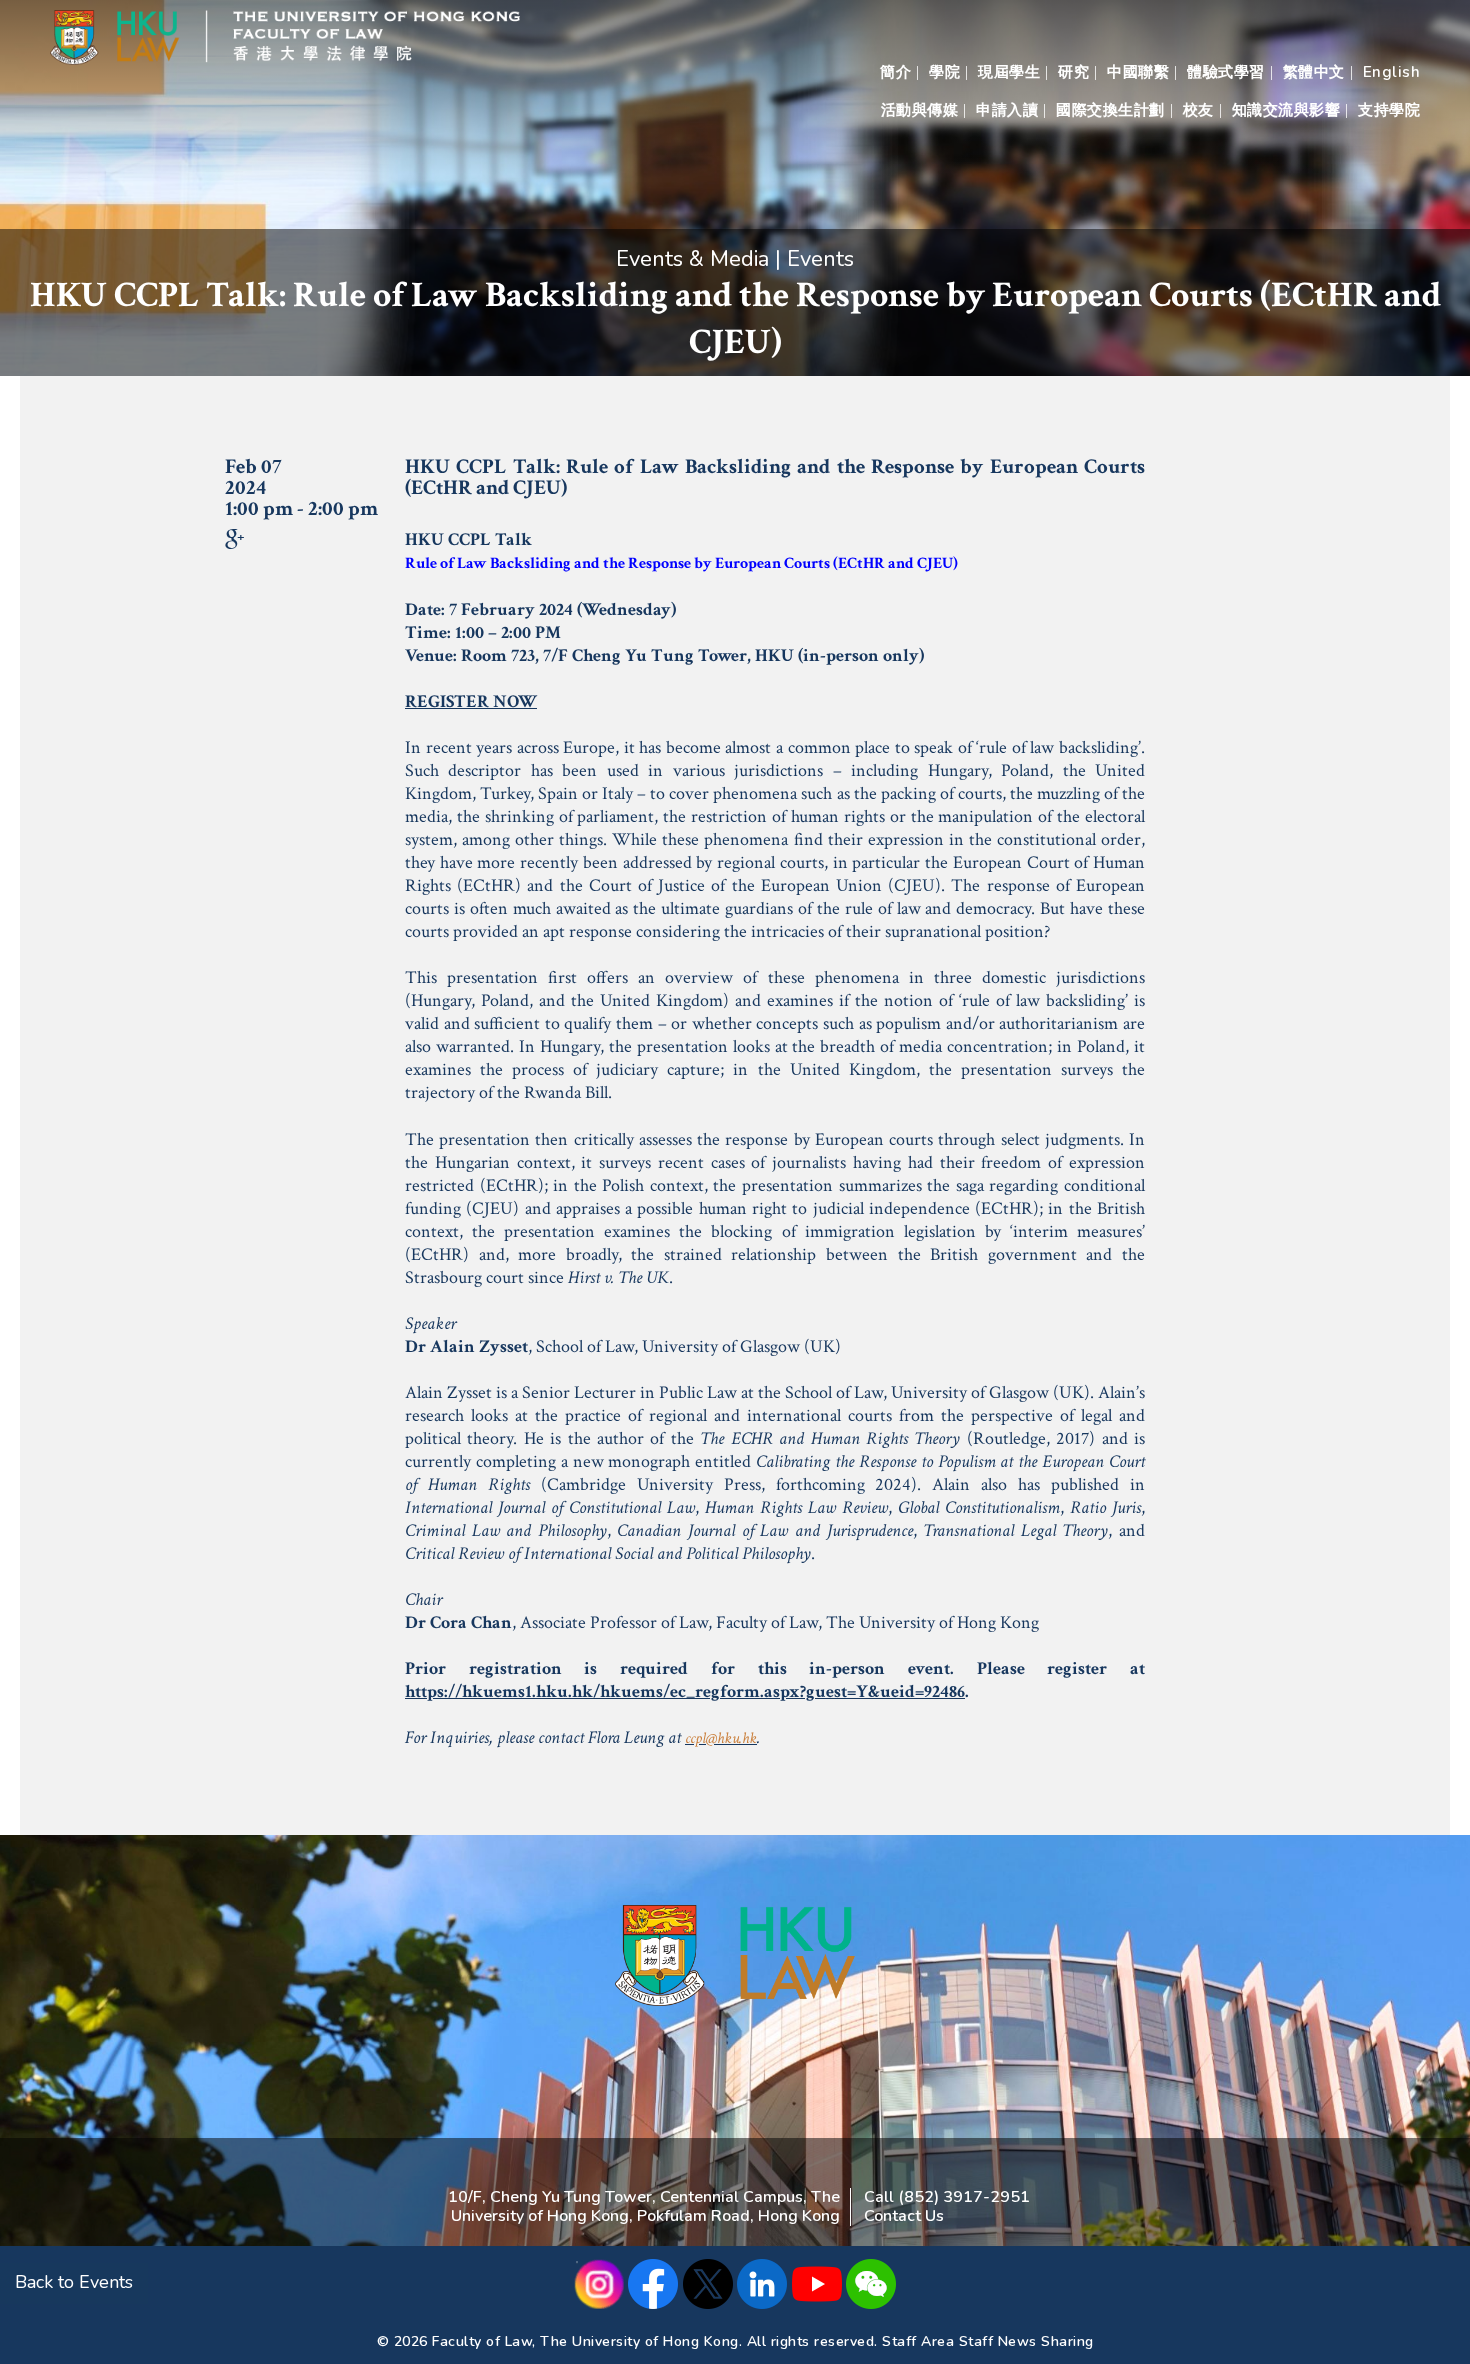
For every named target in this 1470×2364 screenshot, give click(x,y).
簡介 (895, 72)
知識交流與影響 (1286, 110)
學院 (944, 72)
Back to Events (74, 2282)
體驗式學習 (1226, 72)
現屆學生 (1009, 72)
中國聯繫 (1138, 72)
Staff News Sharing (1026, 2341)
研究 (1073, 72)
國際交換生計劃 (1110, 110)
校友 (1198, 110)
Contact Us (904, 2216)
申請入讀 (1007, 110)
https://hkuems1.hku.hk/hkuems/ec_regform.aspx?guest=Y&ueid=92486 (685, 1691)
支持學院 (1389, 110)
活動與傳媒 (920, 110)
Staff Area (918, 2341)
